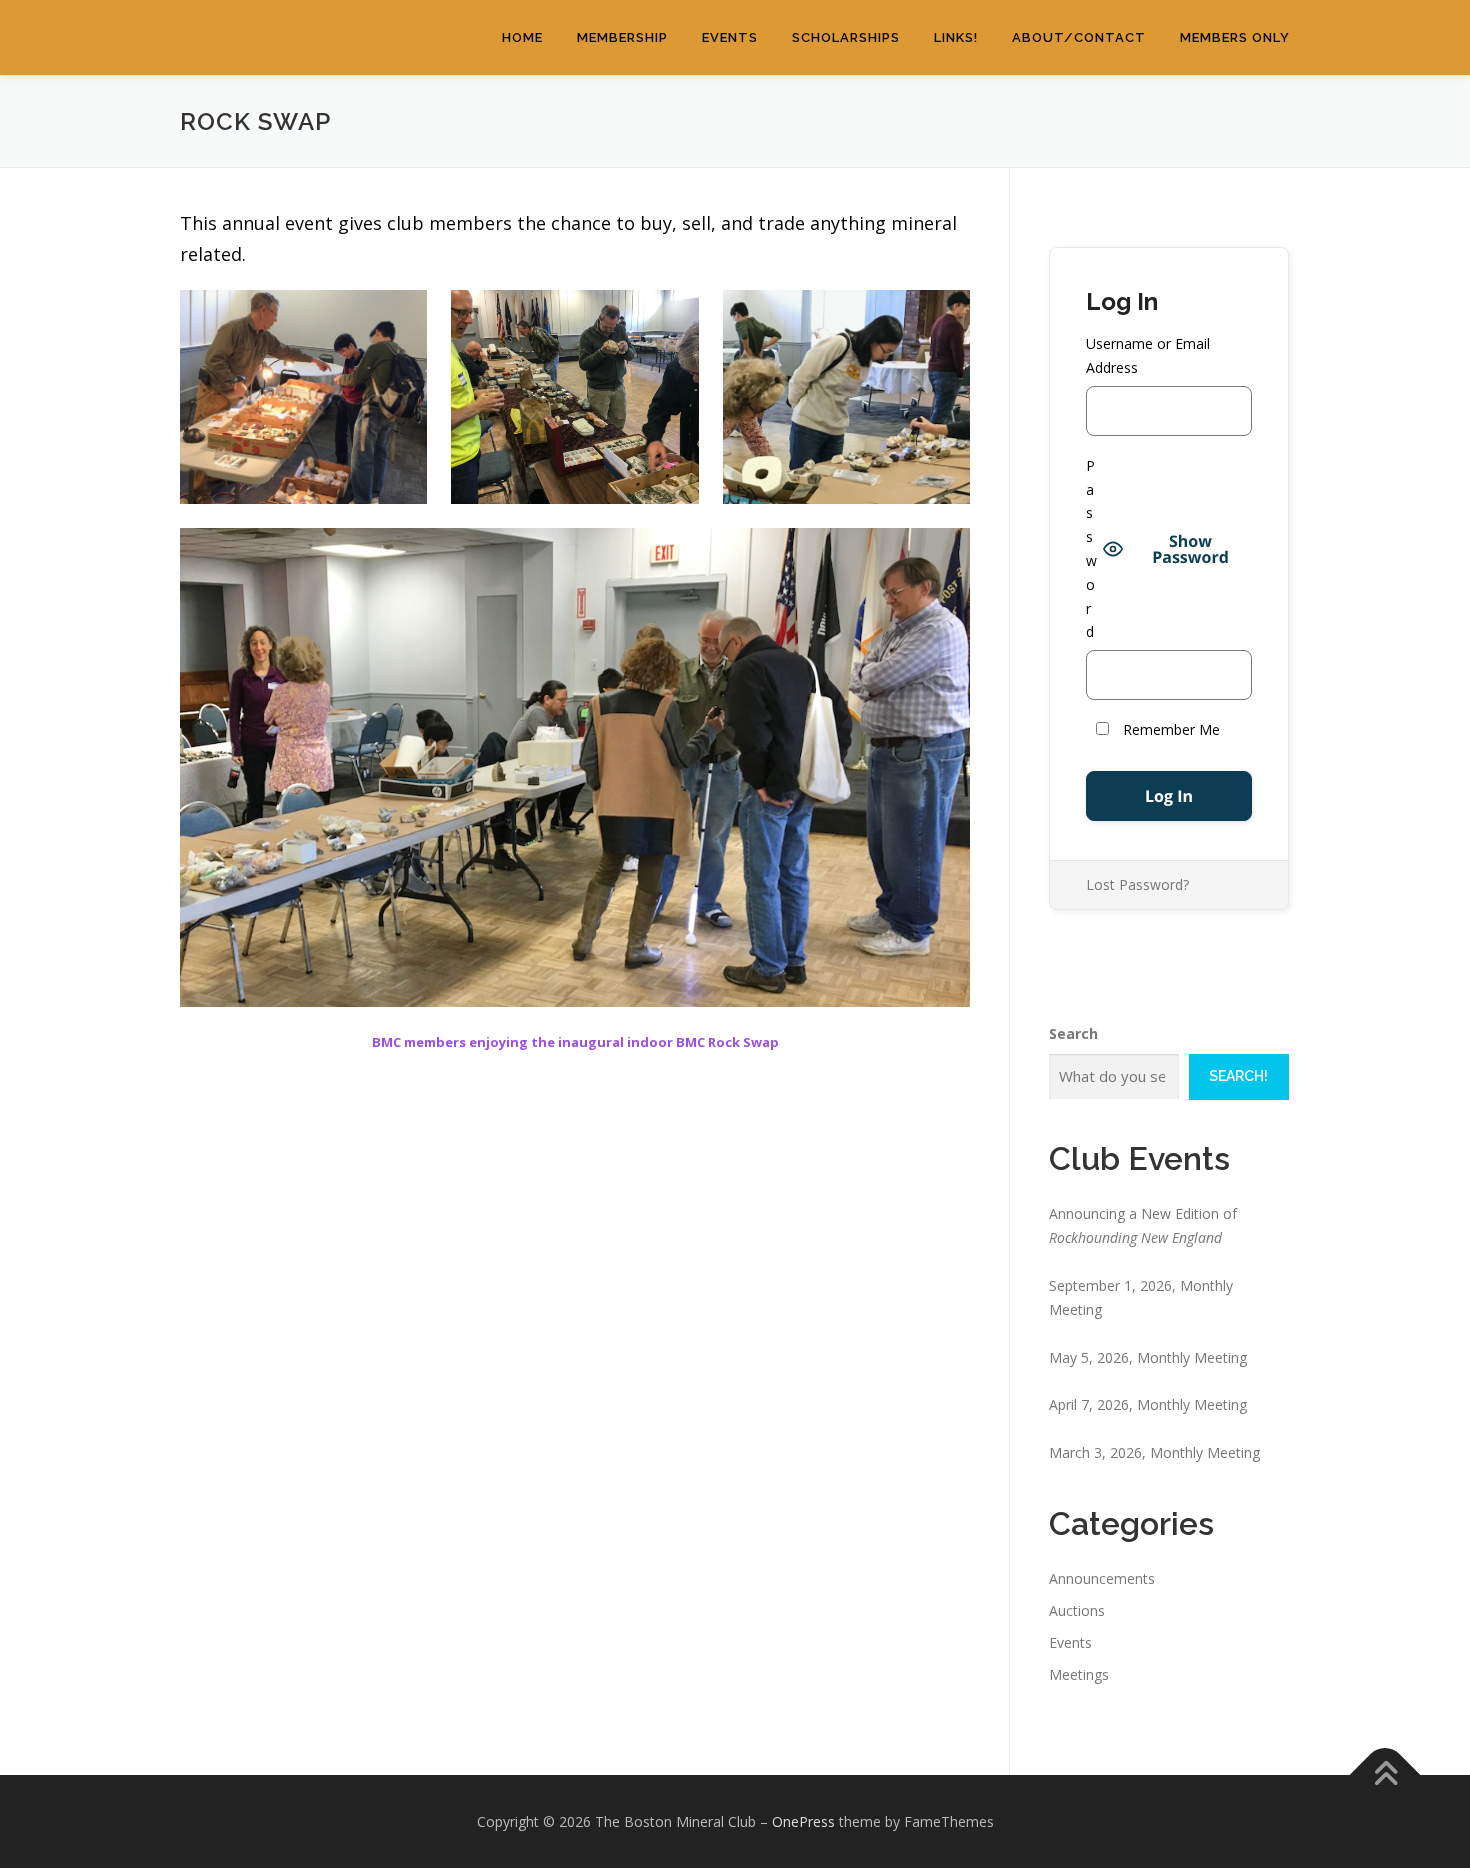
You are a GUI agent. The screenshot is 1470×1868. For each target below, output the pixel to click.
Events (730, 37)
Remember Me (1169, 729)
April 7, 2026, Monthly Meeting (1148, 1404)
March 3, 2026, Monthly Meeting (1154, 1452)
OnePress (803, 1821)
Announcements (1102, 1578)
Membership (622, 37)
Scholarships (846, 37)
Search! (1238, 1076)
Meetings (1079, 1674)
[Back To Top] (1385, 1774)
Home (522, 37)
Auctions (1077, 1610)
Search (1073, 1033)
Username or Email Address (1148, 355)
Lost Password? (1137, 884)
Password (1091, 549)
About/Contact (1079, 37)
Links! (956, 37)
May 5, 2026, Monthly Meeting (1148, 1357)
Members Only (1235, 37)
